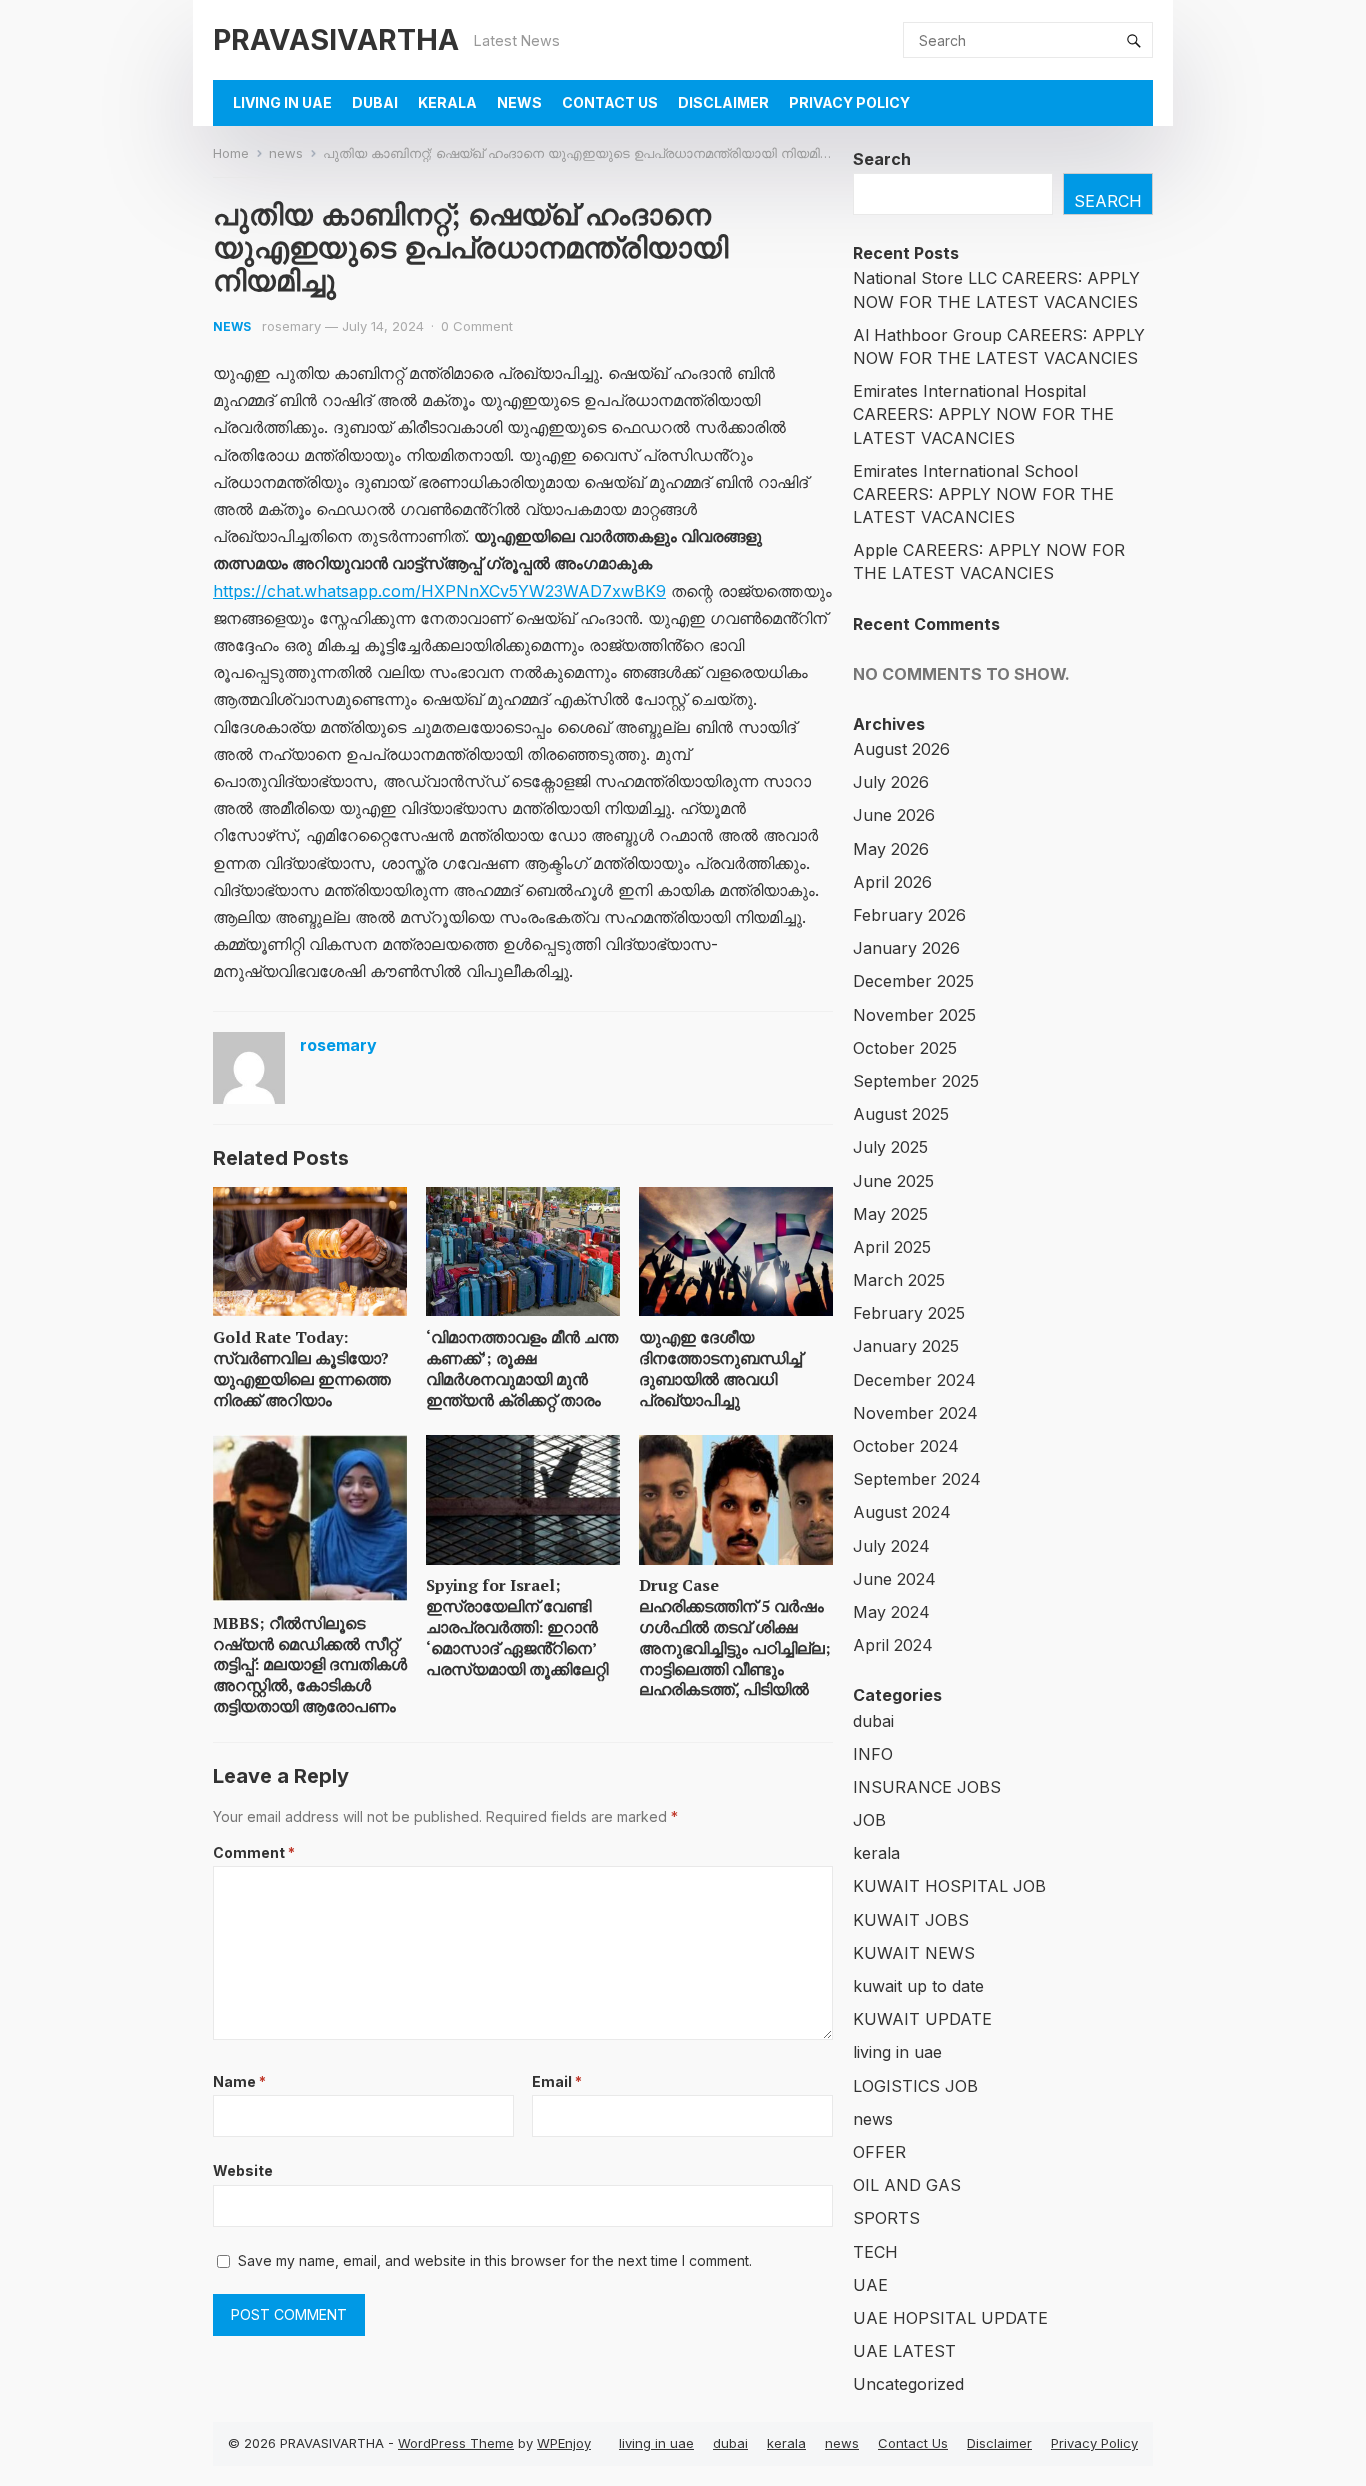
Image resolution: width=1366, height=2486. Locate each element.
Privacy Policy (849, 102)
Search (882, 159)
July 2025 (890, 1147)
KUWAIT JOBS (911, 1920)
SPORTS (886, 2218)
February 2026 (909, 915)
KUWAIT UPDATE (922, 2019)
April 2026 (892, 882)
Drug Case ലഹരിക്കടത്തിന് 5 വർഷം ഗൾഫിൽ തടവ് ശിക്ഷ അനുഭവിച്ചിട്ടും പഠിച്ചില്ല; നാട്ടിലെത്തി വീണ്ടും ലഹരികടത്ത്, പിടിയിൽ (735, 1637)
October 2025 (905, 1048)
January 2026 (906, 948)
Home (231, 153)
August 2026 (901, 749)
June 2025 (893, 1181)
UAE (870, 2285)
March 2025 (899, 1280)
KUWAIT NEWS (914, 1953)
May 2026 (891, 849)
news (519, 102)
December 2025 (913, 981)
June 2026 (894, 815)
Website (243, 2170)
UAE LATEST (904, 2351)
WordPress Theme (456, 2443)
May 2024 (891, 1612)
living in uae (282, 102)
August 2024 (902, 1512)
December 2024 (914, 1380)
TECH (875, 2252)
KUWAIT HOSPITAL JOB (949, 1886)
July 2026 (891, 782)
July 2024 (891, 1546)
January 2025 (906, 1346)
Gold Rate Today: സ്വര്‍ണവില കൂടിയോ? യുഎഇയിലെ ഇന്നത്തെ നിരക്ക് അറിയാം (302, 1368)
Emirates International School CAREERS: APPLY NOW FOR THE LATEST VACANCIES (983, 494)
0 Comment (477, 326)
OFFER (879, 2152)
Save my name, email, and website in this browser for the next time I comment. (495, 2260)
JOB (869, 1820)
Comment (254, 1852)
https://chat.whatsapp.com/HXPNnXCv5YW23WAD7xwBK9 (439, 591)
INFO (873, 1754)
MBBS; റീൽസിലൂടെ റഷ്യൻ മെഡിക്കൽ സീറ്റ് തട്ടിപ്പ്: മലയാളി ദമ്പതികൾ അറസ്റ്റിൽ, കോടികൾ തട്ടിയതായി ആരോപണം (310, 1664)
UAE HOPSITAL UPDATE (950, 2318)
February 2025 (909, 1313)
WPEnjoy (564, 2443)
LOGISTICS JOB (915, 2086)
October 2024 (906, 1446)
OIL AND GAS (907, 2185)
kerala (447, 102)
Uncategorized (908, 2384)
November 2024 (915, 1413)
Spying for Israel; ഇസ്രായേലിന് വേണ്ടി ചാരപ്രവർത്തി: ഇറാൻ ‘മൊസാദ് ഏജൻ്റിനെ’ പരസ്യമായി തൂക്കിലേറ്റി (517, 1626)
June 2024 (894, 1579)
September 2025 (916, 1081)
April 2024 (893, 1645)
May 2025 (890, 1214)
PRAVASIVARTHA (336, 39)
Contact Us (610, 102)
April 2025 (892, 1247)
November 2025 (914, 1015)
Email (557, 2081)
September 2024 (917, 1479)
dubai (375, 102)
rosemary (291, 326)
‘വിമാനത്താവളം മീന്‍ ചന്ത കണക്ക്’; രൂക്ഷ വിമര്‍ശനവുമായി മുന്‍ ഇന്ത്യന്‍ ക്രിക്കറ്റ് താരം (522, 1368)
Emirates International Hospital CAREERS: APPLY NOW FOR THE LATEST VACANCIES (983, 414)
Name (239, 2081)
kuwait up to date (918, 1986)
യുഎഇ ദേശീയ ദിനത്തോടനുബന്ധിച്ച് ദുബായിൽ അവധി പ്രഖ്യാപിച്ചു (720, 1368)
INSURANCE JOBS (927, 1787)
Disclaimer (723, 102)
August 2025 (901, 1114)
